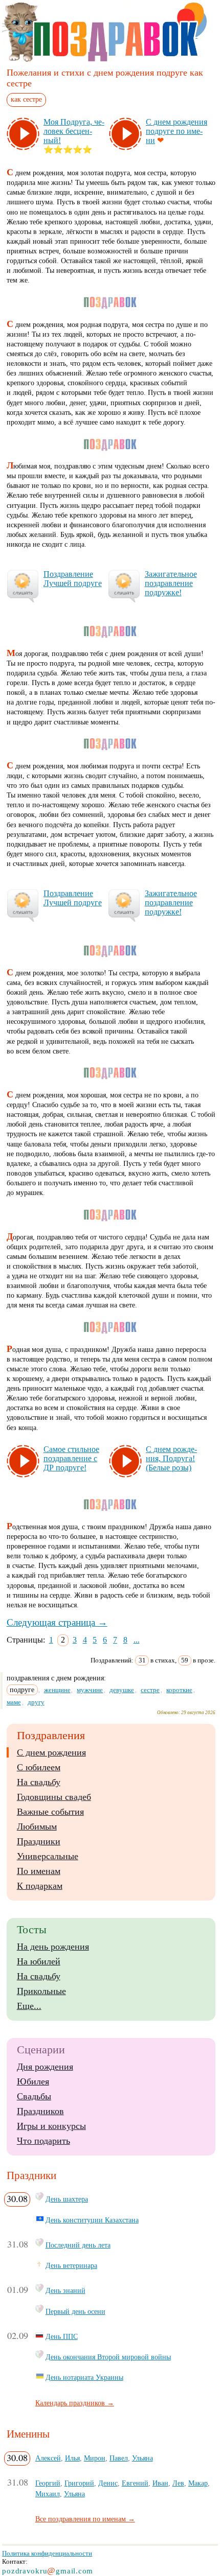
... (137, 1640)
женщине (57, 1690)
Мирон (95, 2458)
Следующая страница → (57, 1622)
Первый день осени (75, 2311)
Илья (72, 2458)
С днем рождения (51, 1752)
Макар (198, 2483)
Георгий (48, 2483)
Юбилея (33, 2081)
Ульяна (142, 2458)
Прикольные (41, 1991)
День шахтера (67, 2199)
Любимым (37, 1826)
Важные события (50, 1812)
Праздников (40, 2111)
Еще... (29, 2006)
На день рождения (53, 1947)
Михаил (48, 2494)
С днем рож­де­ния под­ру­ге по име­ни (177, 131)
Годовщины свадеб (54, 1797)
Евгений (135, 2483)
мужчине (90, 1690)
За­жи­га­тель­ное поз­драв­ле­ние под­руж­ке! (171, 583)
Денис (108, 2483)
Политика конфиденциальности (47, 2553)
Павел (119, 2458)
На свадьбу (39, 1782)
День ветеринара (71, 2265)
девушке (122, 1690)
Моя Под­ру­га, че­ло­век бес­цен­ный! (74, 131)
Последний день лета (78, 2245)
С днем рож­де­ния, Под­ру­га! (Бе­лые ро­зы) (171, 1458)
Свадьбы (34, 2096)
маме (14, 1702)
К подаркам (40, 1886)
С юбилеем (39, 1767)
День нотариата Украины (84, 2377)
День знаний (65, 2290)
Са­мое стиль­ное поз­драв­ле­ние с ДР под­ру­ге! (71, 1458)
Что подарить (43, 2141)
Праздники (39, 1841)
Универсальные (48, 1856)
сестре (150, 1690)
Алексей (48, 2458)
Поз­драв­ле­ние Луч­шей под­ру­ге (73, 579)
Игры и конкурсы (51, 2126)
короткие (179, 1690)
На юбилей (39, 1961)
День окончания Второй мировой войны (108, 2357)
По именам (39, 1871)
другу (36, 1702)
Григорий (79, 2483)
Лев (178, 2483)
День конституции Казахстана (92, 2220)
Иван (160, 2483)
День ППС (62, 2336)
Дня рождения (45, 2067)
